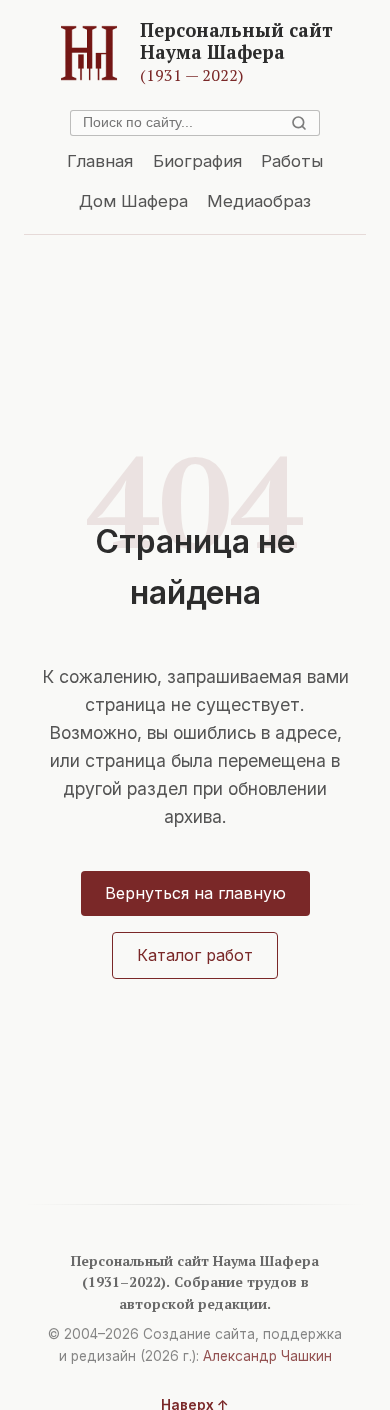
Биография (197, 161)
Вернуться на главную (195, 893)
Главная (100, 161)
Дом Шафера (133, 201)
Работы (292, 161)
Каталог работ (195, 955)
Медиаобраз (259, 201)
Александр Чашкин (267, 1356)
